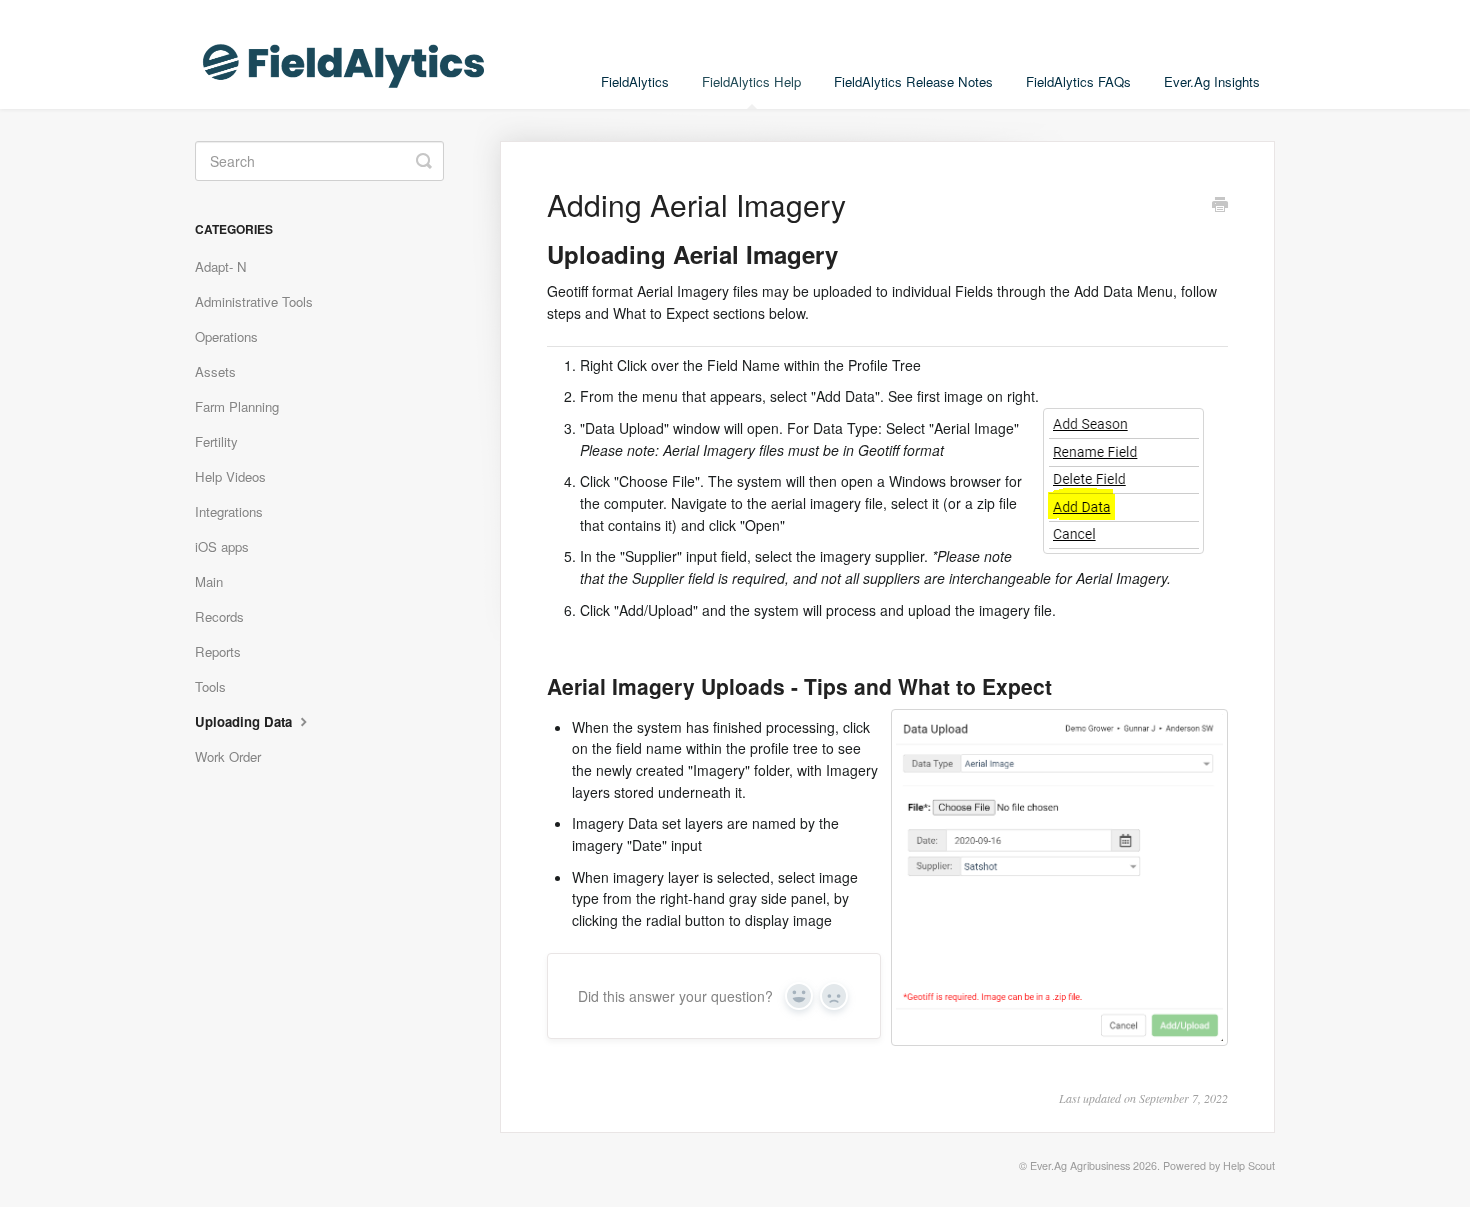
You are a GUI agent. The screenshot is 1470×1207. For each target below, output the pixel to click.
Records (219, 616)
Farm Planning (237, 406)
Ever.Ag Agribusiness (1080, 1165)
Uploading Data (245, 721)
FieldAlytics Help (751, 81)
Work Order (228, 756)
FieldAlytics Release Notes (913, 81)
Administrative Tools (254, 301)
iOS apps (222, 546)
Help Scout (1249, 1165)
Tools (210, 686)
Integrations (229, 511)
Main (209, 581)
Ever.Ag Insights (1212, 81)
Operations (226, 336)
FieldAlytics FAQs (1078, 81)
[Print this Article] (1220, 206)
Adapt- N (221, 266)
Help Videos (230, 476)
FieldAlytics (635, 81)
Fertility (216, 441)
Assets (215, 371)
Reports (218, 651)
